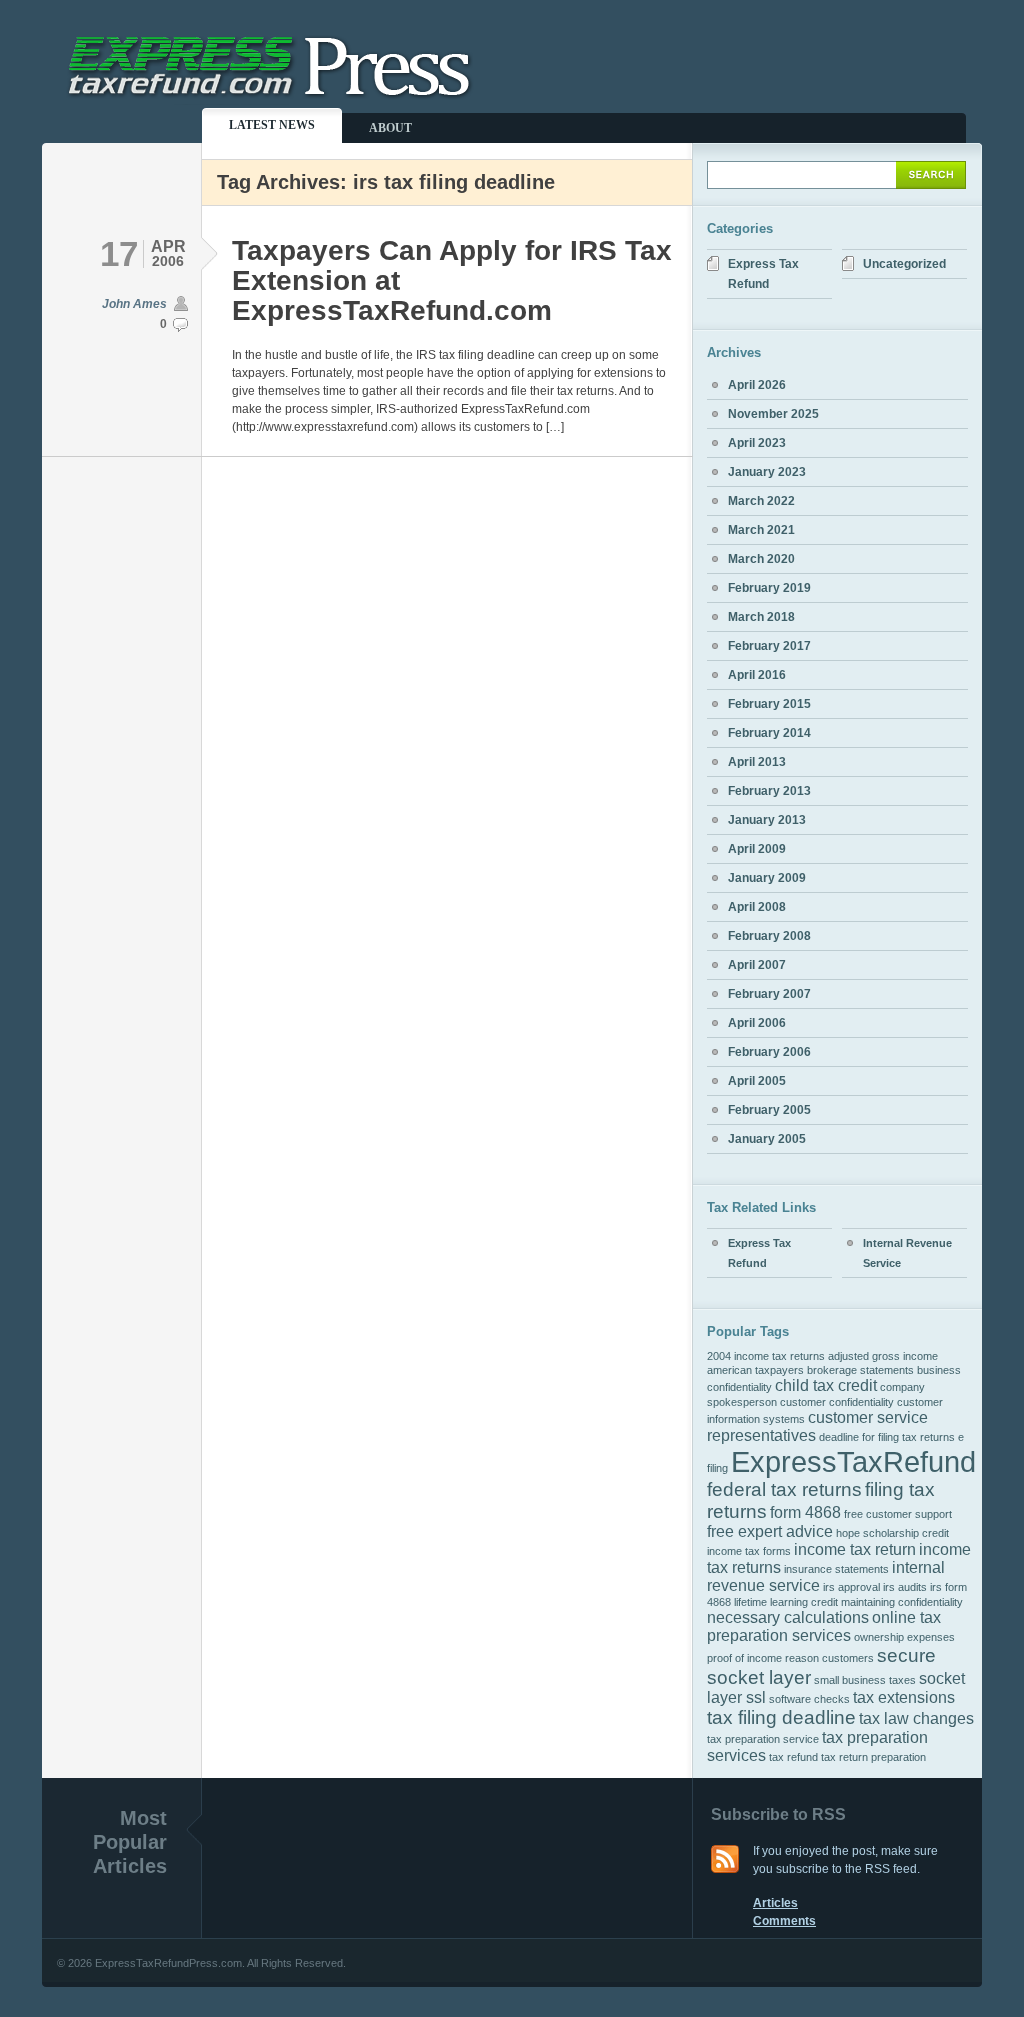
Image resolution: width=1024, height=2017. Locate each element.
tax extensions (904, 1697)
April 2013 (757, 762)
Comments (784, 1921)
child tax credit (826, 1385)
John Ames (134, 304)
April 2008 (757, 907)
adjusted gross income (883, 1356)
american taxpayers (755, 1370)
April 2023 (757, 443)
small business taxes (865, 1680)
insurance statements (836, 1569)
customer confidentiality (837, 1402)
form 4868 (805, 1512)
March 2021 (761, 530)
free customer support (898, 1514)
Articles (775, 1903)
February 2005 (769, 1110)
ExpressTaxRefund (853, 1461)
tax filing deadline (781, 1717)
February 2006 (769, 1052)
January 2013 (767, 820)
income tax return (855, 1549)
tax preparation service (763, 1739)
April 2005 (757, 1081)
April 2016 (757, 675)
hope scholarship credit (892, 1533)
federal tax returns (784, 1489)
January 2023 (767, 472)
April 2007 (757, 965)
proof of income (744, 1658)
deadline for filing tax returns (887, 1437)
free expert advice (770, 1531)
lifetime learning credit (786, 1602)
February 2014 (769, 733)
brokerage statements (860, 1370)
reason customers (829, 1658)
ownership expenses (904, 1637)
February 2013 (769, 791)
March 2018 (761, 617)
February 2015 (769, 704)
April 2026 (757, 385)
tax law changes (916, 1718)
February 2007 (769, 994)
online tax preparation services (824, 1626)
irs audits (905, 1587)
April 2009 (757, 849)
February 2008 (769, 936)
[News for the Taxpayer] (272, 96)
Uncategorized (904, 264)
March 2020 (761, 559)
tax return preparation (873, 1757)
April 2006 (757, 1023)
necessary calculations (788, 1617)
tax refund (793, 1757)
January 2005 (767, 1139)
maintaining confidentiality (902, 1602)
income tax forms (749, 1551)
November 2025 (773, 414)
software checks (809, 1699)
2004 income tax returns (766, 1356)
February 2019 (769, 588)
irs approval (851, 1587)
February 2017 (769, 646)
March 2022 (761, 501)
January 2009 (767, 878)
